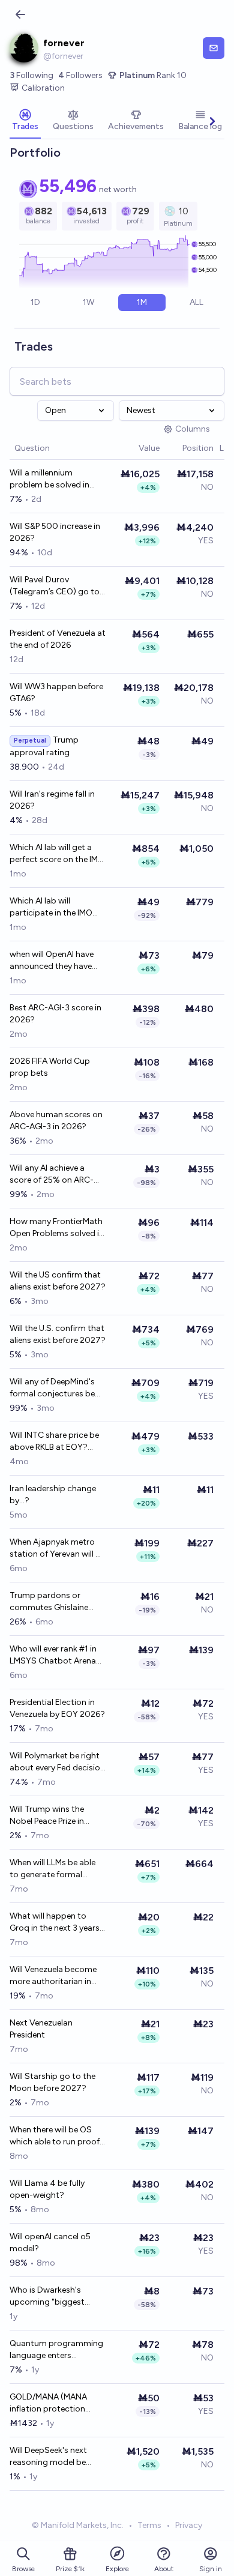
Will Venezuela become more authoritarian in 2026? (53, 1976)
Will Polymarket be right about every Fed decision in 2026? (57, 1762)
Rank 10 (153, 75)
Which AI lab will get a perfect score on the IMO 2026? (57, 854)
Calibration (43, 88)
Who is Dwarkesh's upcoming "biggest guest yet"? (47, 2297)
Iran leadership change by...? (53, 1495)
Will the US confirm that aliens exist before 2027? (58, 1281)
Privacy (189, 2525)
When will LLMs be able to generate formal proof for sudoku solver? (57, 1869)
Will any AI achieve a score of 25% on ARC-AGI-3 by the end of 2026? (52, 1175)
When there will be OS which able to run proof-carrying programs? (56, 2136)
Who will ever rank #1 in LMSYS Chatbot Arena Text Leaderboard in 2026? (53, 1655)
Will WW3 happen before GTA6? (56, 692)
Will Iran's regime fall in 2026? (52, 800)
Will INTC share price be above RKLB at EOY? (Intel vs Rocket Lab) (54, 1442)
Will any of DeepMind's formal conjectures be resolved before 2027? (53, 1388)
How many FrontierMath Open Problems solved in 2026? (57, 1228)
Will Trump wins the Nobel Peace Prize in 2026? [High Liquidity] (52, 1816)
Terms (149, 2525)
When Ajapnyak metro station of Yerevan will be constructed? (57, 1549)
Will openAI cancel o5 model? (50, 2243)
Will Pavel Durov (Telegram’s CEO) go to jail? (55, 586)
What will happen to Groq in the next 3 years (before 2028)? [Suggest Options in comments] (58, 1923)
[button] (133, 449)
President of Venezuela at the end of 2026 (58, 639)
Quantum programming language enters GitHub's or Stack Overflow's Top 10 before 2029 (56, 2350)
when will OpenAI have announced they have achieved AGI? (52, 961)
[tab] (25, 121)
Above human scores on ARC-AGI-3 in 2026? (56, 1121)
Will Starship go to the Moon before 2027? (52, 2082)
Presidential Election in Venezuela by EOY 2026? (57, 1708)
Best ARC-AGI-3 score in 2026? (55, 1014)
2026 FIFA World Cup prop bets (50, 1067)
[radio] (36, 303)
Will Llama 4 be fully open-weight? (47, 2189)
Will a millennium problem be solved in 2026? (49, 479)
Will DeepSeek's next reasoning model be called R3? (48, 2457)
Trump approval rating (44, 746)
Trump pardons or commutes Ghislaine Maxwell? (49, 1602)
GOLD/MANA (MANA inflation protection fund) (48, 2403)
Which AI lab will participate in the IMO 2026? (51, 907)
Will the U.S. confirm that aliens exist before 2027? (58, 1334)
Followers (80, 75)
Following (31, 75)
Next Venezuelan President (41, 2029)
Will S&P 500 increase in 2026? (55, 532)
